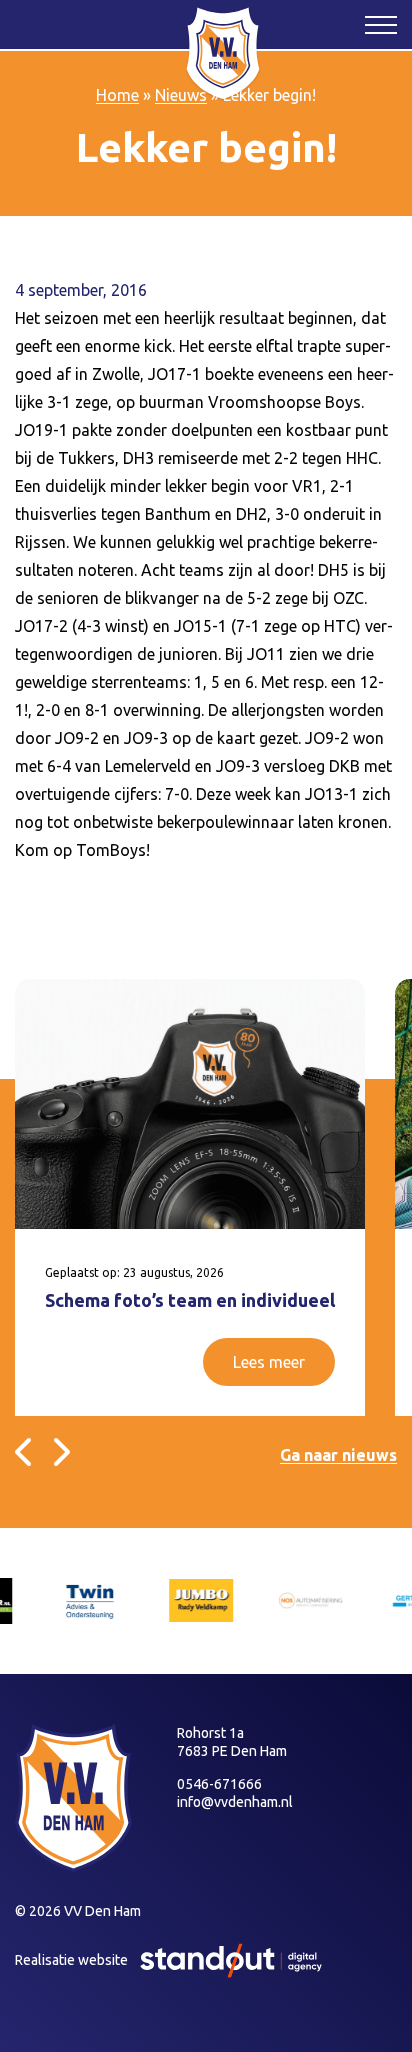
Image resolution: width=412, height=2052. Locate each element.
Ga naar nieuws (338, 1455)
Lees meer (269, 1362)
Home (117, 95)
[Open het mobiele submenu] (381, 24)
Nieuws (181, 95)
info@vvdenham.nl (235, 1802)
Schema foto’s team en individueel (190, 1300)
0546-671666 (219, 1784)
